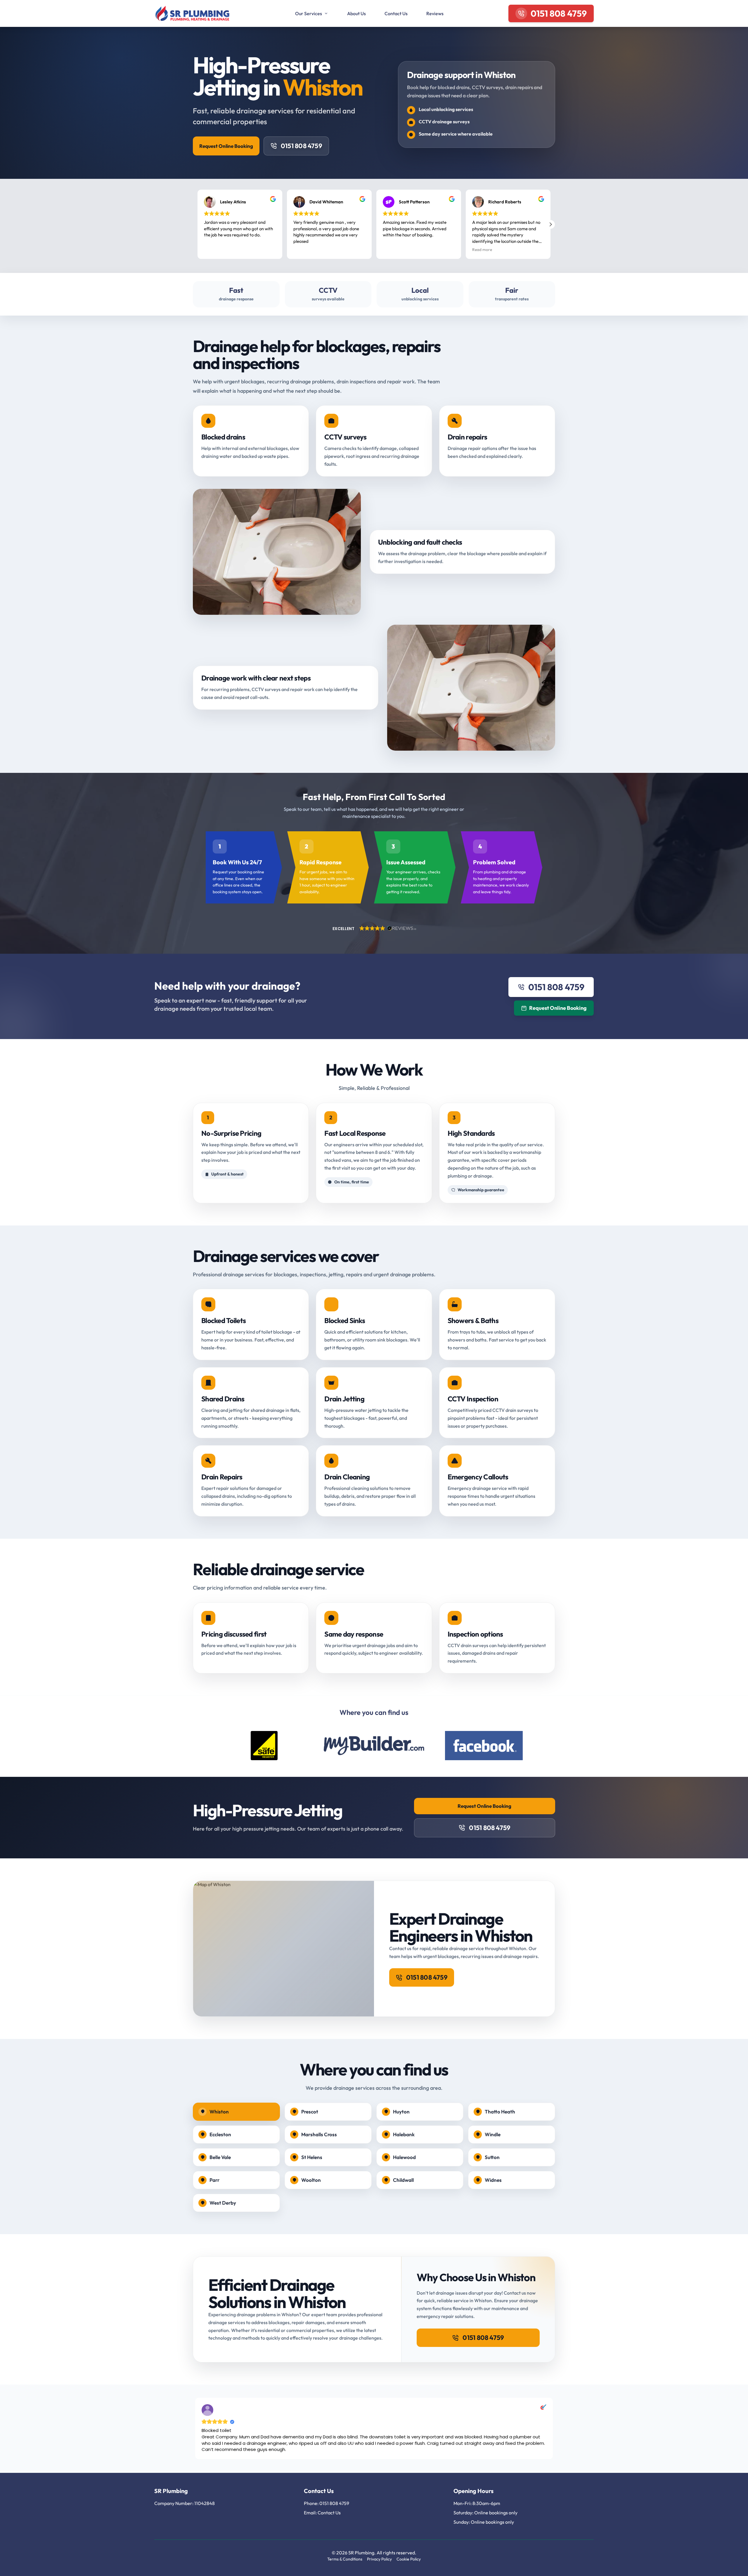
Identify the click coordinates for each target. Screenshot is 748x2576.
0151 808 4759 (302, 146)
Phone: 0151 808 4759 (327, 2503)
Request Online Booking (226, 146)
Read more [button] (482, 250)
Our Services (309, 13)
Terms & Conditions (345, 2559)
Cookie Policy (409, 2559)
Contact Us (396, 13)
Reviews (435, 13)
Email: (311, 2513)
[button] (550, 224)
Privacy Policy (379, 2559)
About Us (356, 13)
